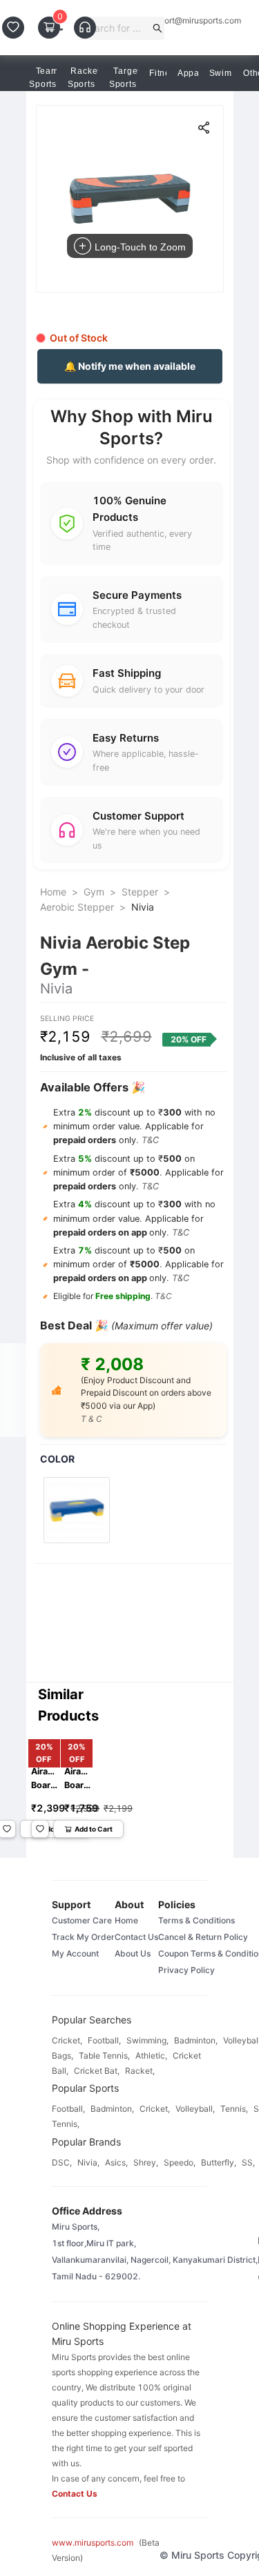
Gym (94, 892)
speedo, (180, 2162)
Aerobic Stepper (77, 907)
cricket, (67, 2040)
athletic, (151, 2055)
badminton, (196, 2040)
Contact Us (136, 1937)
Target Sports (125, 78)
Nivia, (88, 2162)
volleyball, (195, 2109)
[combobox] (116, 28)
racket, (140, 2071)
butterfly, (219, 2162)
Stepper (140, 892)
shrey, (146, 2162)
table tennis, (104, 2055)
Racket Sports (84, 78)
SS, (248, 2162)
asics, (116, 2162)
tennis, (234, 2109)
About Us (133, 1953)
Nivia (143, 907)
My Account (75, 1953)
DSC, (62, 2162)
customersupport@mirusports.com (175, 21)
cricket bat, (97, 2071)
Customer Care (82, 1920)
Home (53, 892)
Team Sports (44, 78)
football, (104, 2040)
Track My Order (83, 1937)
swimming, (147, 2040)
